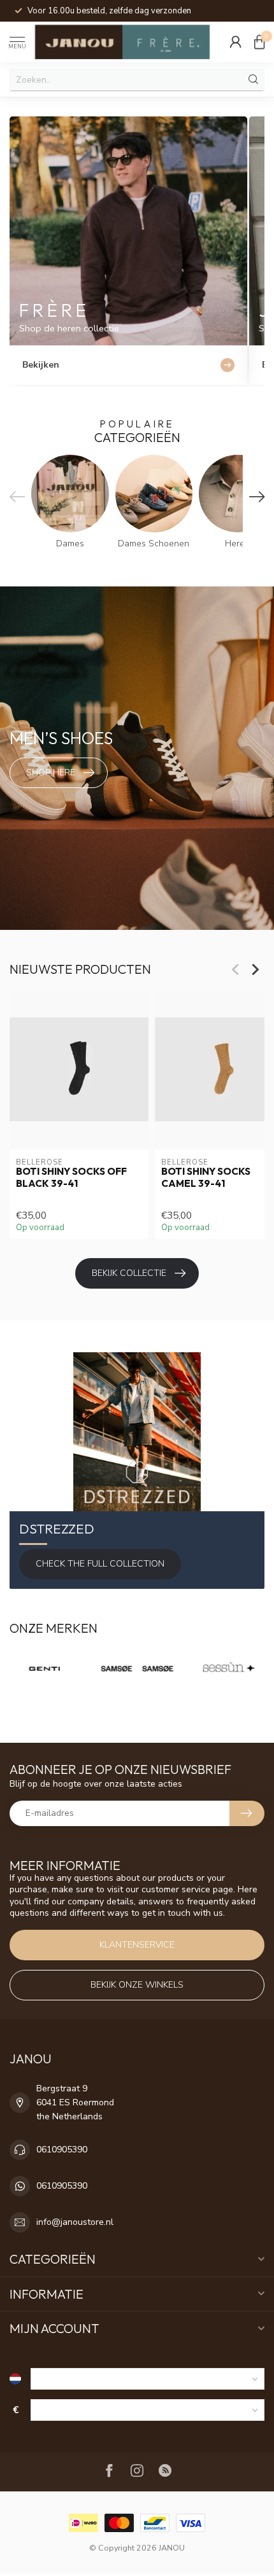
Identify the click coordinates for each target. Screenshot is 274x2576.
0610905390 (62, 2150)
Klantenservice (137, 1945)
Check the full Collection (100, 1564)
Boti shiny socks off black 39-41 (71, 1178)
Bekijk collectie (129, 1273)
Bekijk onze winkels (137, 1985)
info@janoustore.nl (75, 2222)
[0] (259, 42)
